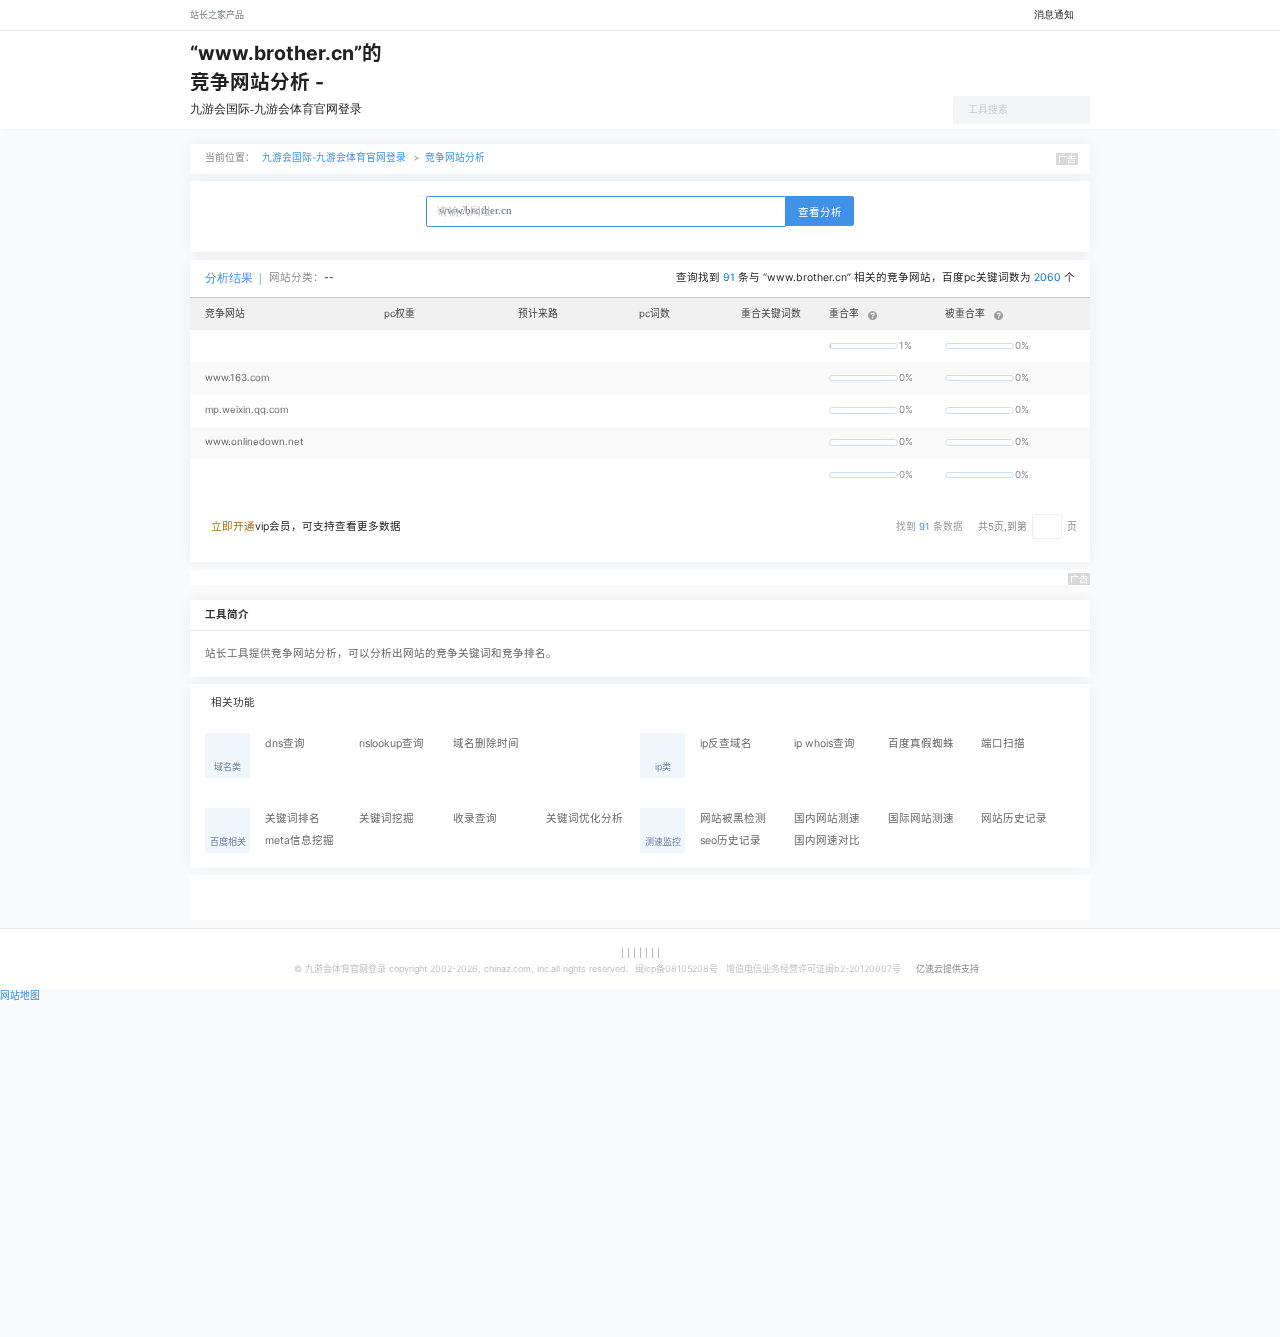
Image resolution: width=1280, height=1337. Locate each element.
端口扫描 (1003, 743)
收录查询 (475, 818)
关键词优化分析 (584, 818)
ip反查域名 (726, 743)
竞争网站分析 (455, 157)
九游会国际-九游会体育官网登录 (276, 109)
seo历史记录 (730, 840)
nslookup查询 (391, 743)
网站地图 (20, 995)
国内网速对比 (827, 840)
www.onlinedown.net (254, 441)
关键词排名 (292, 818)
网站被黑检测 (733, 818)
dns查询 (285, 743)
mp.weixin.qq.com (246, 409)
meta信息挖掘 (299, 840)
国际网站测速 (921, 818)
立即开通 (233, 526)
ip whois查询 (824, 743)
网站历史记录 (1014, 818)
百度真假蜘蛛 (921, 743)
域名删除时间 (486, 743)
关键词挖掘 (386, 818)
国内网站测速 (827, 818)
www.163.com (237, 377)
